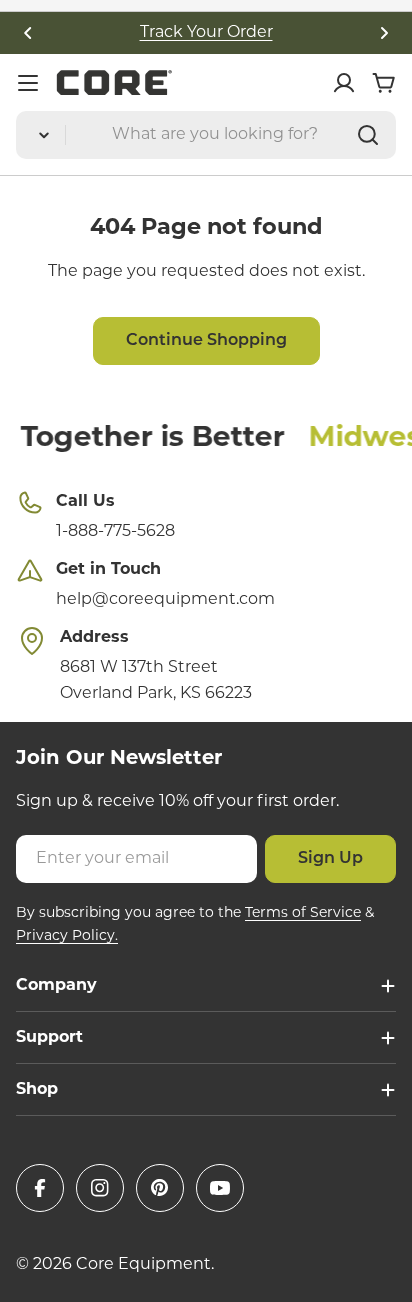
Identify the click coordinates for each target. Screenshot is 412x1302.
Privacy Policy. (67, 936)
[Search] (368, 135)
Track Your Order (206, 33)
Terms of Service (303, 913)
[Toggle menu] (28, 83)
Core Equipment (143, 1265)
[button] (28, 33)
